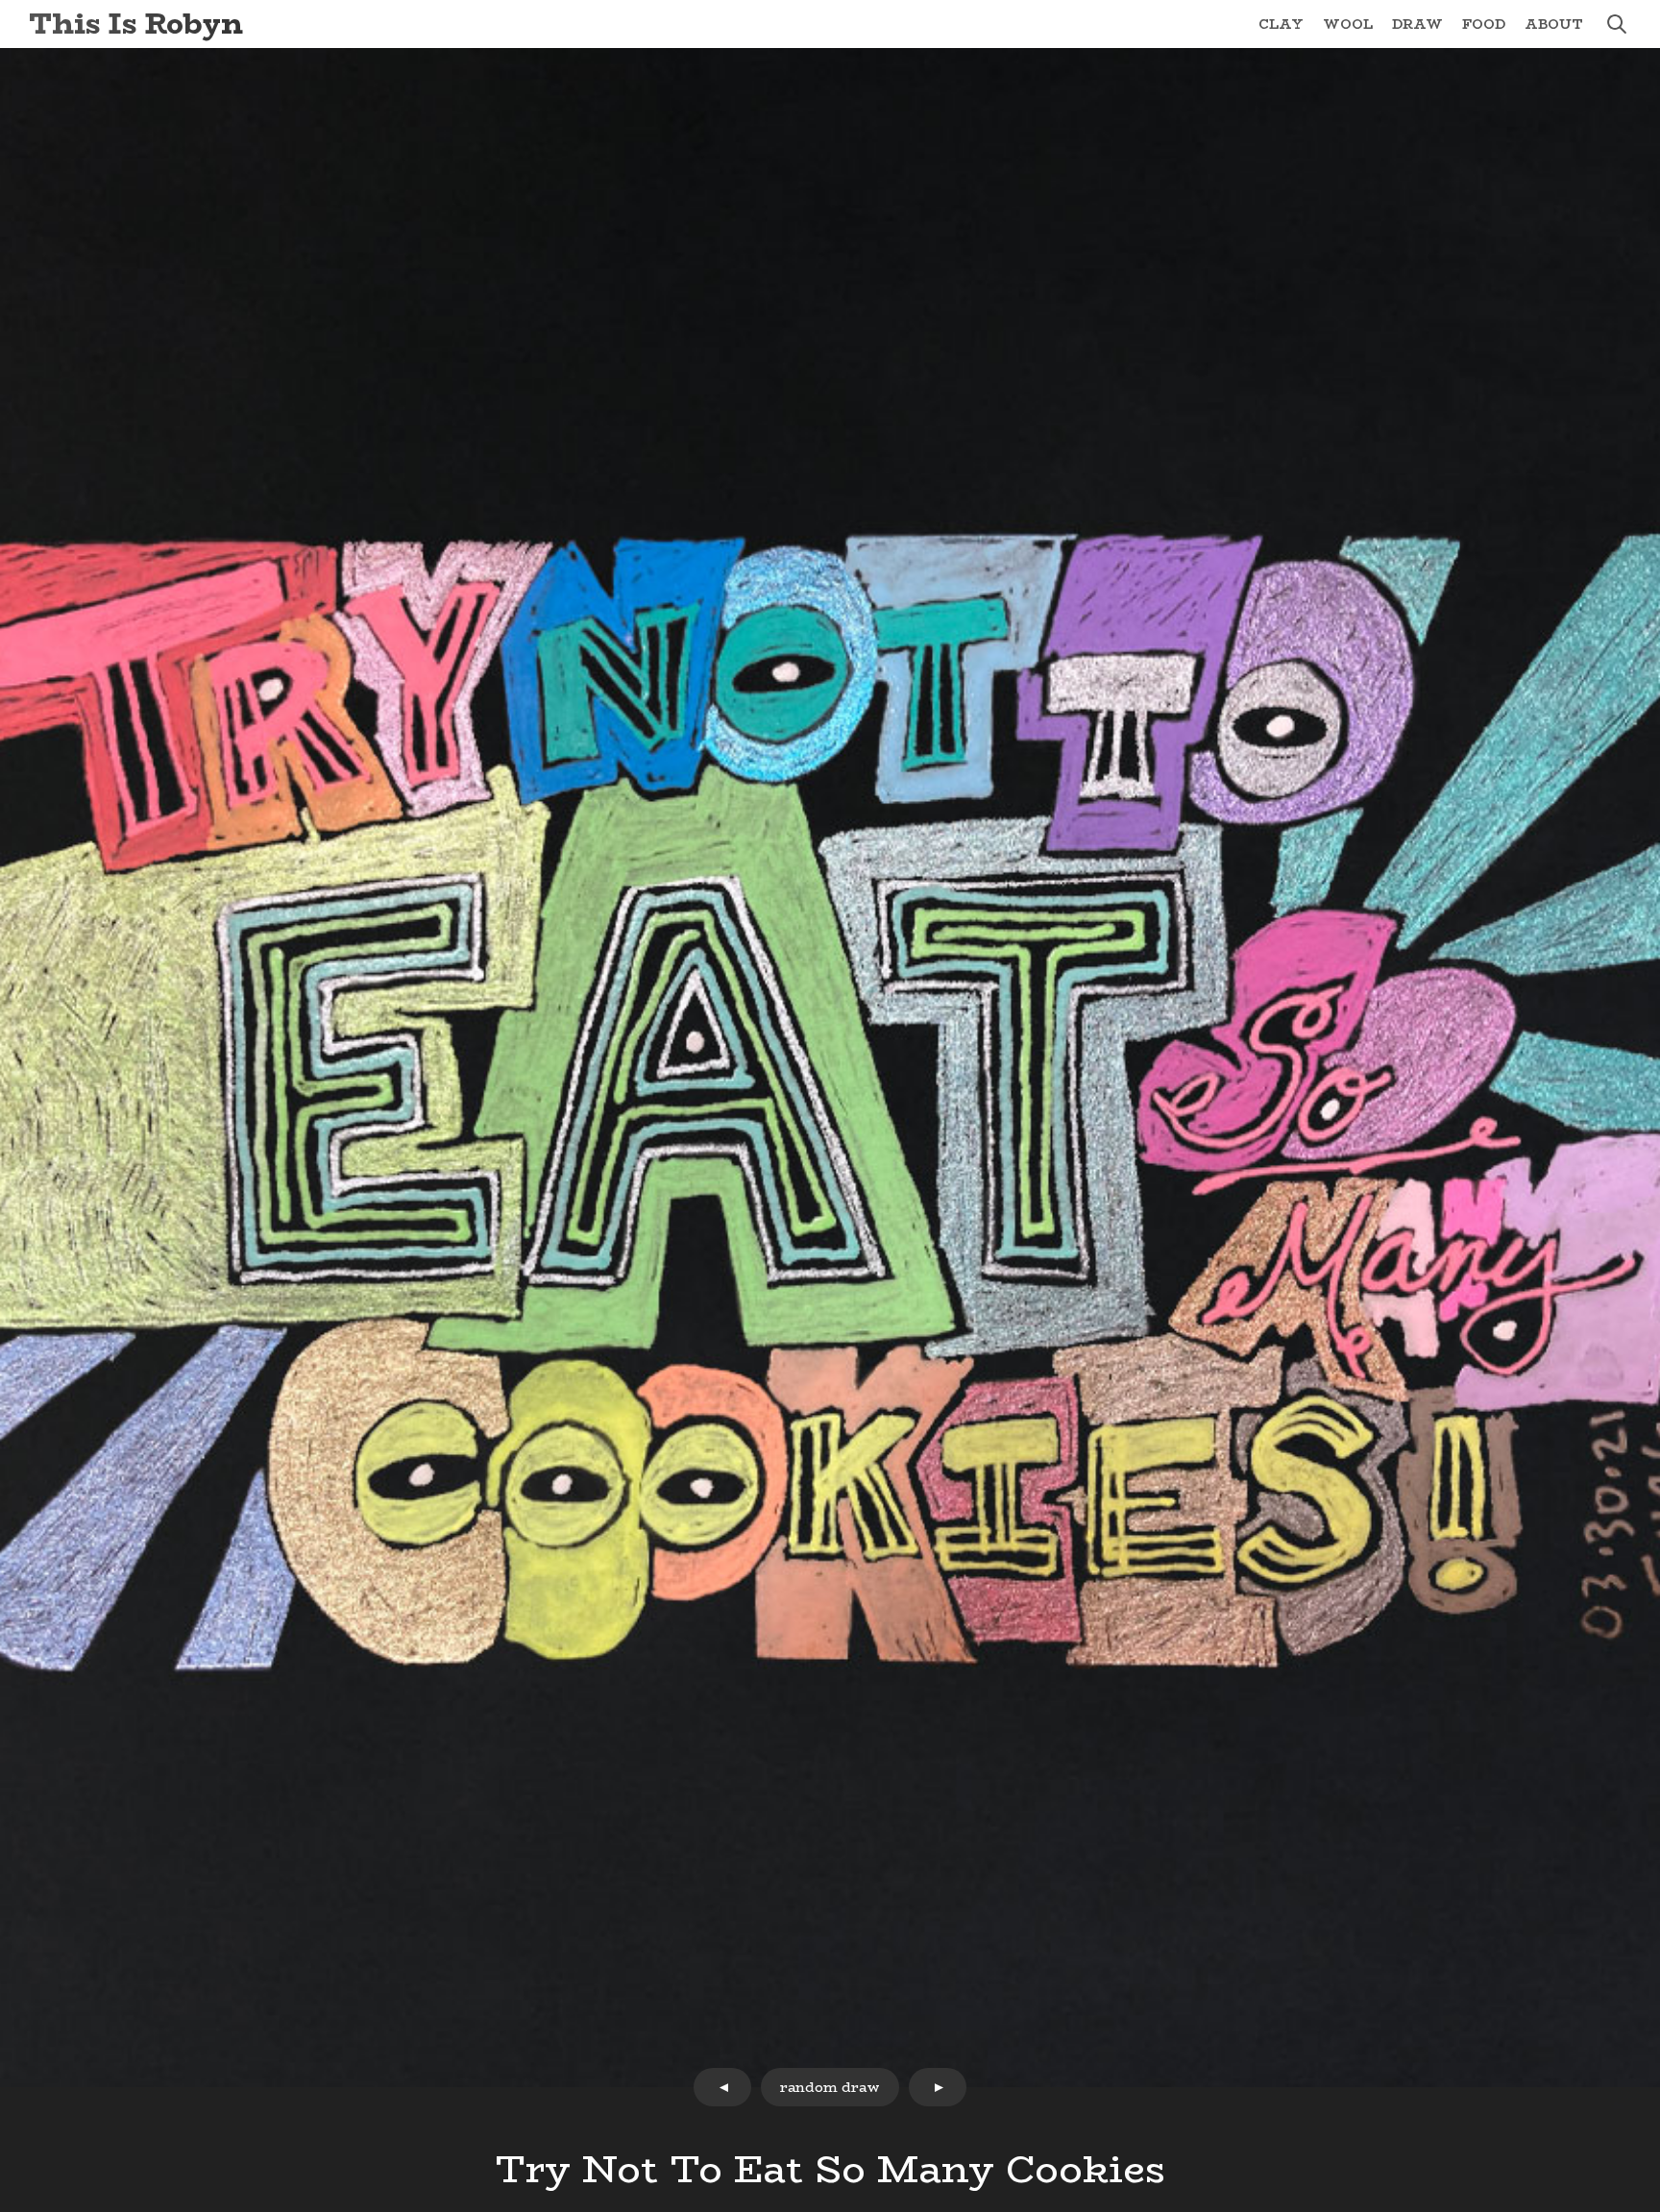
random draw (830, 2087)
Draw (1417, 24)
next (938, 2087)
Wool (1348, 24)
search (1617, 24)
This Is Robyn (136, 24)
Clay (1281, 24)
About (1554, 24)
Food (1484, 24)
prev (722, 2087)
